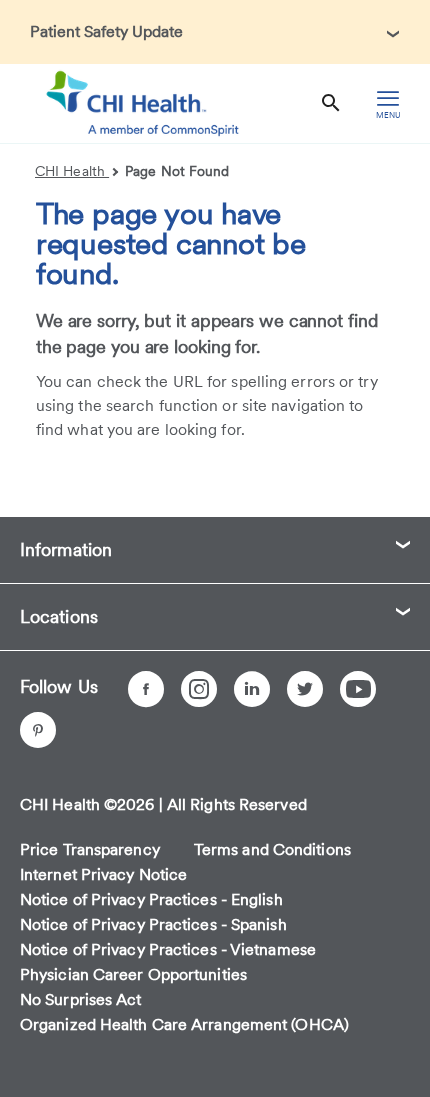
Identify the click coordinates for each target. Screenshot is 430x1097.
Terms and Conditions (272, 849)
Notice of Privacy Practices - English (151, 899)
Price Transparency (90, 849)
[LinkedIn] (252, 689)
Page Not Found (177, 171)
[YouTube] (358, 689)
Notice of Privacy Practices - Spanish (153, 924)
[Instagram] (199, 689)
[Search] (331, 103)
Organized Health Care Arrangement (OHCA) (184, 1024)
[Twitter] (305, 689)
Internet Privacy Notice (103, 874)
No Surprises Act (81, 999)
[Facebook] (146, 689)
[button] (215, 32)
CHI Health (72, 171)
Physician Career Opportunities (133, 974)
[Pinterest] (38, 730)
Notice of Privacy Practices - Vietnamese (168, 949)
